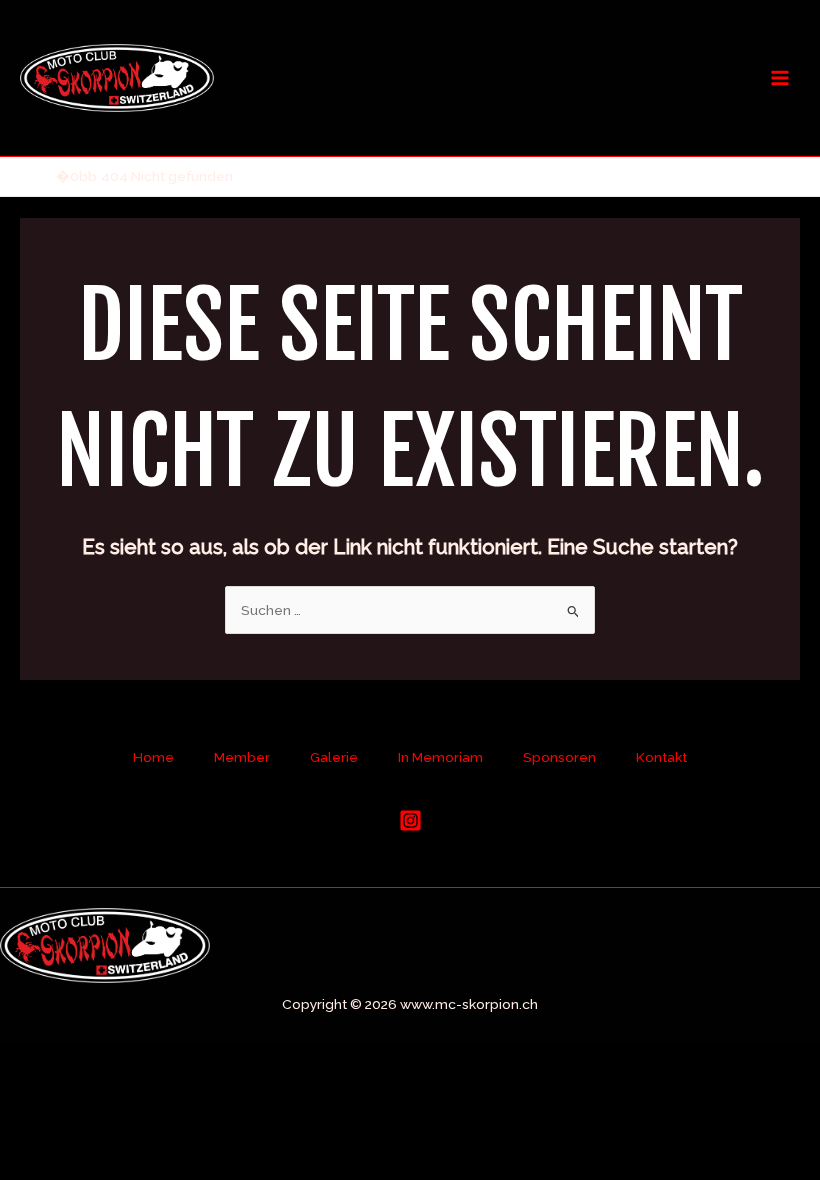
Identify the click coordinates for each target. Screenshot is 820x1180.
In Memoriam (440, 757)
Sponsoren (559, 757)
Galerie (334, 757)
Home (153, 757)
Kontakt (661, 757)
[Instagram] (410, 820)
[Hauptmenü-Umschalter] (780, 78)
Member (242, 757)
